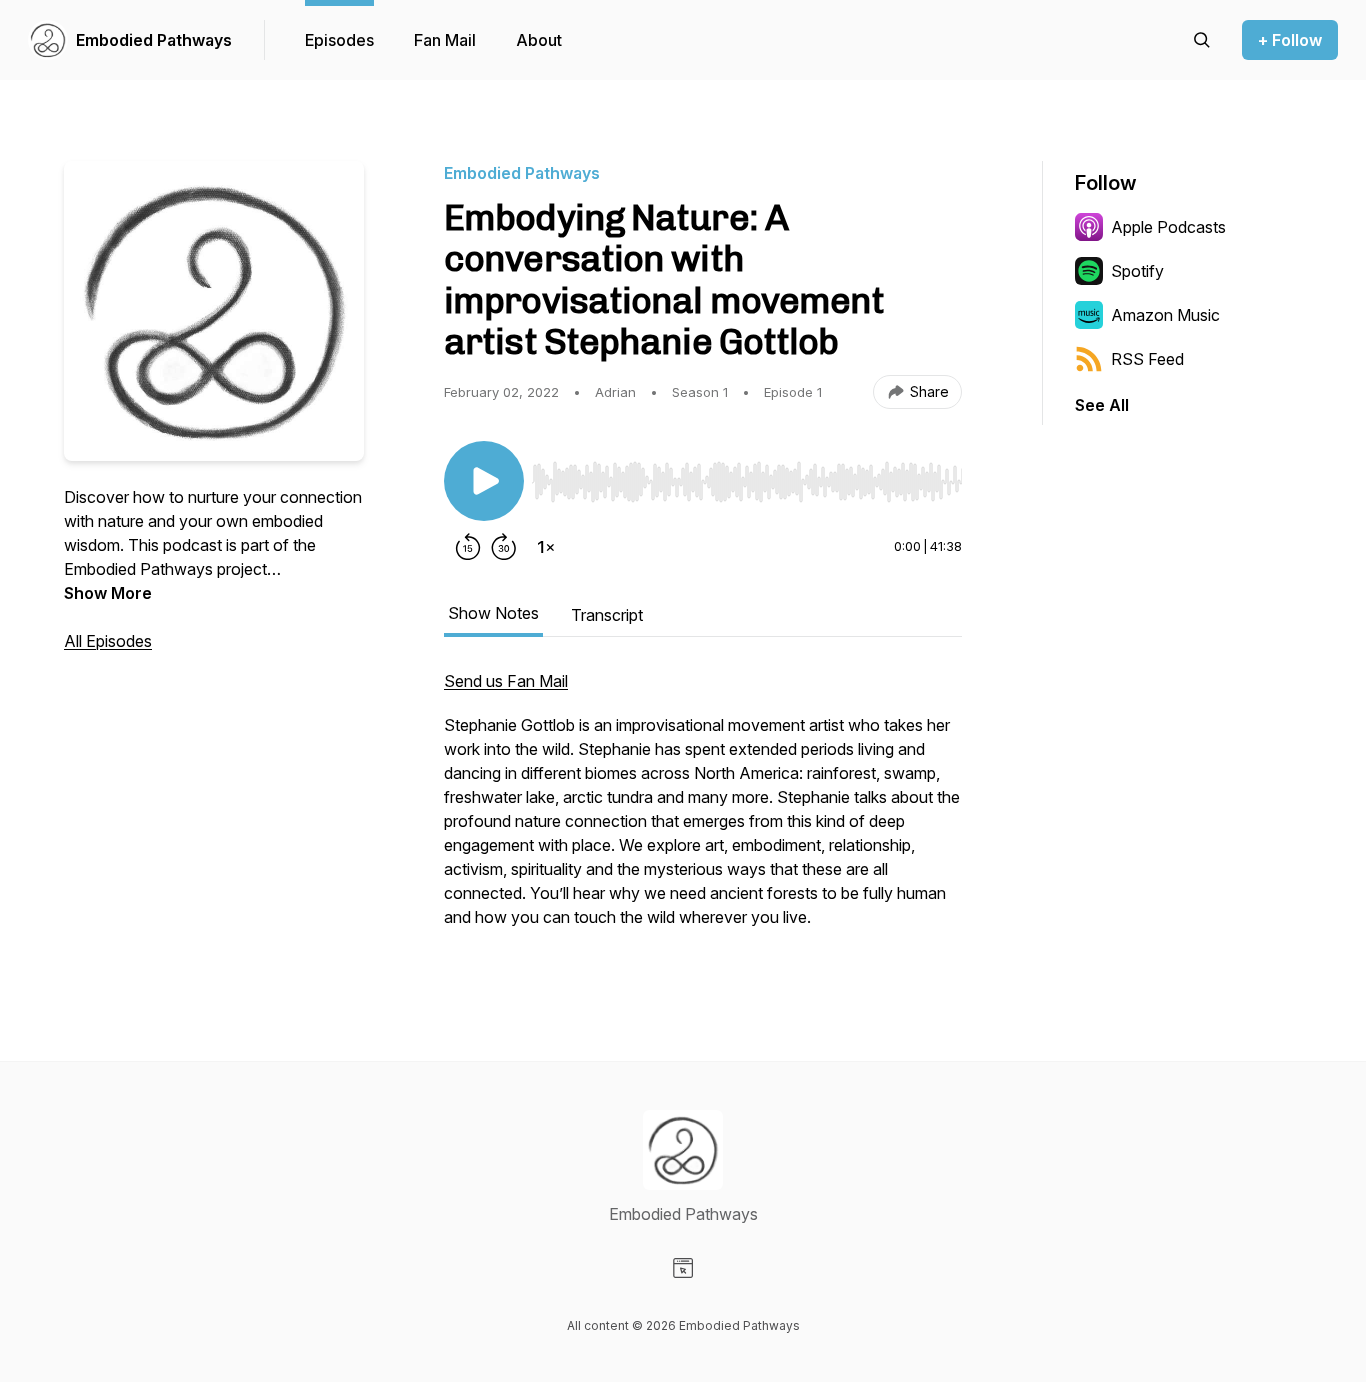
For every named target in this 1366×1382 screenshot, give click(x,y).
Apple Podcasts (1168, 227)
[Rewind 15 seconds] (468, 547)
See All (1102, 405)
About (539, 40)
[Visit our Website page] (683, 1268)
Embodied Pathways (154, 40)
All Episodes (108, 641)
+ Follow (1290, 40)
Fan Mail (445, 40)
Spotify (1137, 271)
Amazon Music (1165, 315)
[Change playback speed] (546, 547)
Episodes (339, 40)
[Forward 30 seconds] (504, 547)
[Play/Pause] (484, 481)
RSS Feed (1147, 359)
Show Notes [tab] (493, 613)
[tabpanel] (703, 809)
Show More (108, 593)
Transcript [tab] (607, 615)
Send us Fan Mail (506, 681)
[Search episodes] (1202, 40)
